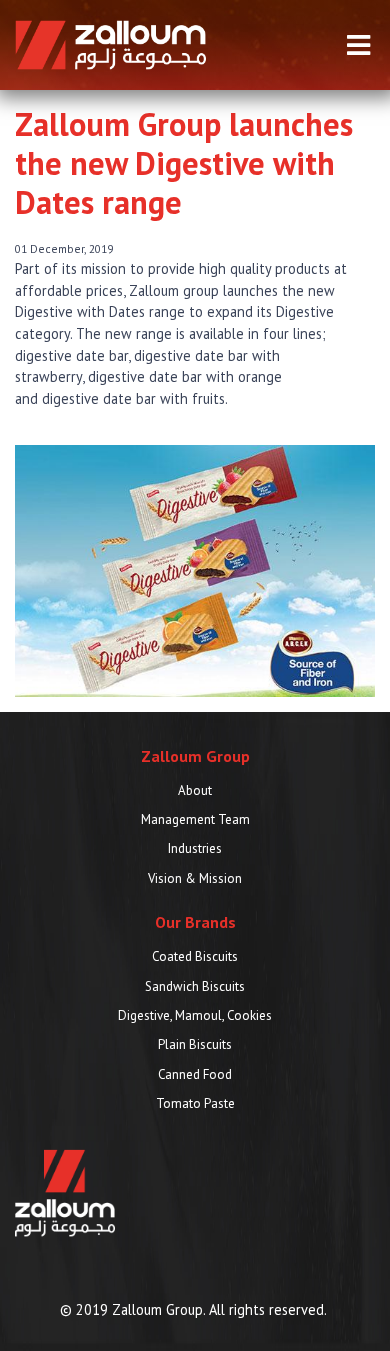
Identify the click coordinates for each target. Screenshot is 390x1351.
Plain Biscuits (195, 1044)
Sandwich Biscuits (195, 986)
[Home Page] (110, 43)
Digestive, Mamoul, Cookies (195, 1015)
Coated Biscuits (195, 956)
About (195, 790)
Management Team (195, 819)
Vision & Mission (195, 878)
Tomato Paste (195, 1103)
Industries (195, 848)
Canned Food (195, 1074)
